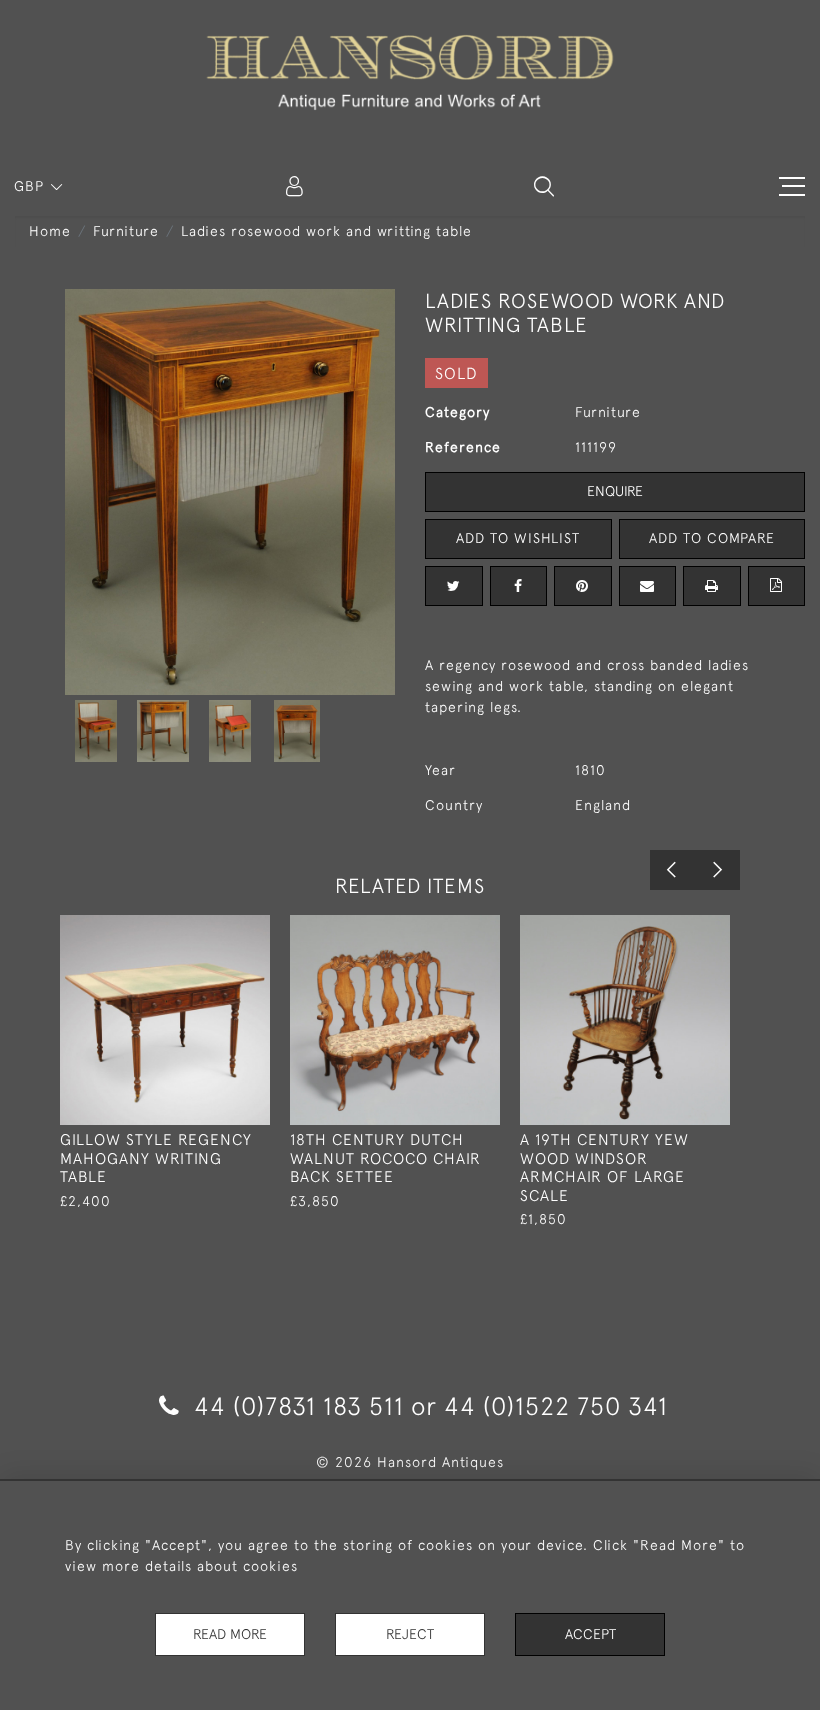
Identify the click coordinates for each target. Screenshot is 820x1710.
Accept (590, 1634)
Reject (410, 1634)
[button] (544, 186)
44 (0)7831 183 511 (299, 1405)
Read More (230, 1634)
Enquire (615, 491)
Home (50, 231)
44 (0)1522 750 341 (556, 1405)
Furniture (126, 231)
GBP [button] (31, 186)
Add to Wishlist (518, 538)
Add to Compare (712, 538)
